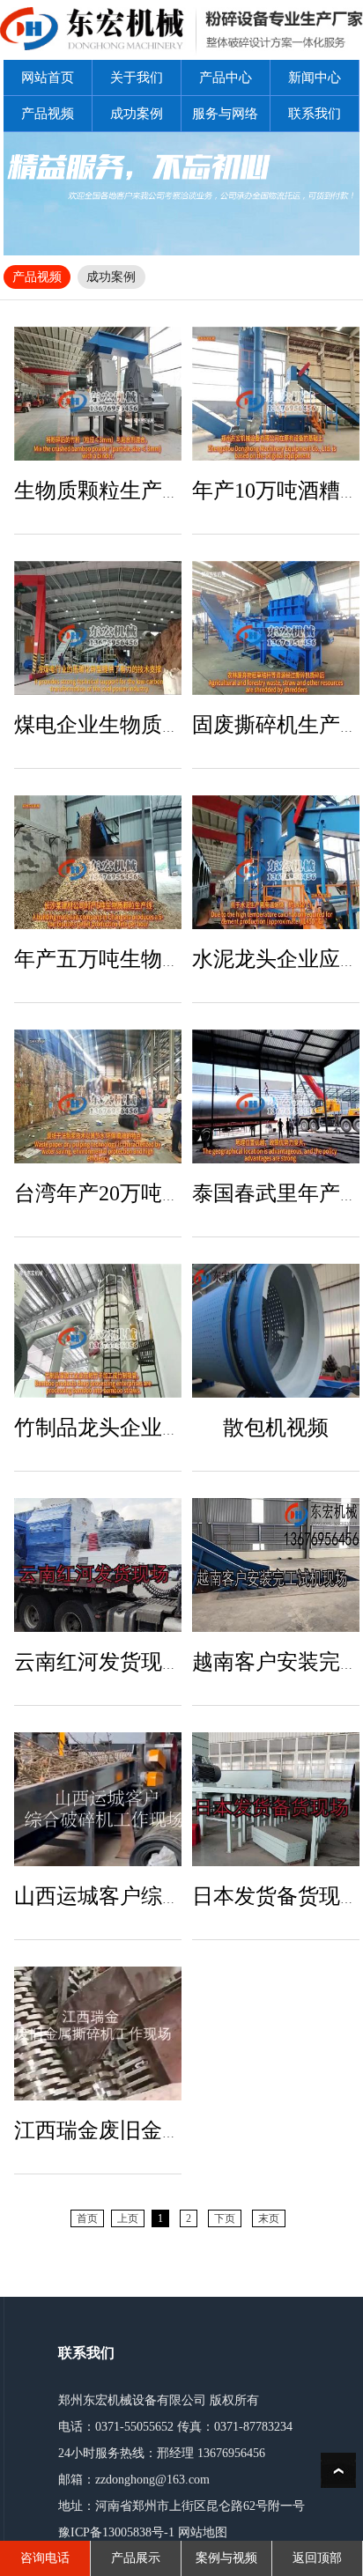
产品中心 (226, 78)
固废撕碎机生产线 (277, 725)
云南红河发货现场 (99, 1662)
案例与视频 (226, 2558)
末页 (269, 2218)
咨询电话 (45, 2558)
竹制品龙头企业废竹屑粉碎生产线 (173, 1428)
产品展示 (136, 2558)
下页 (225, 2218)
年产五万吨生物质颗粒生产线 (152, 959)
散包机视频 (276, 1428)
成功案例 (137, 114)
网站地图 (203, 2532)
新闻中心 (315, 78)
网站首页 (48, 78)
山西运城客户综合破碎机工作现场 (173, 1896)
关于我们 (137, 78)
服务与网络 (225, 114)
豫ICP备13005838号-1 (116, 2532)
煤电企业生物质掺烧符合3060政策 (173, 725)
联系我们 (315, 114)
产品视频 (48, 114)
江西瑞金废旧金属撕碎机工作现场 (173, 2130)
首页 (87, 2218)
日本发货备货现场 (277, 1896)
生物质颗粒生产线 (99, 491)
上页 (128, 2218)
